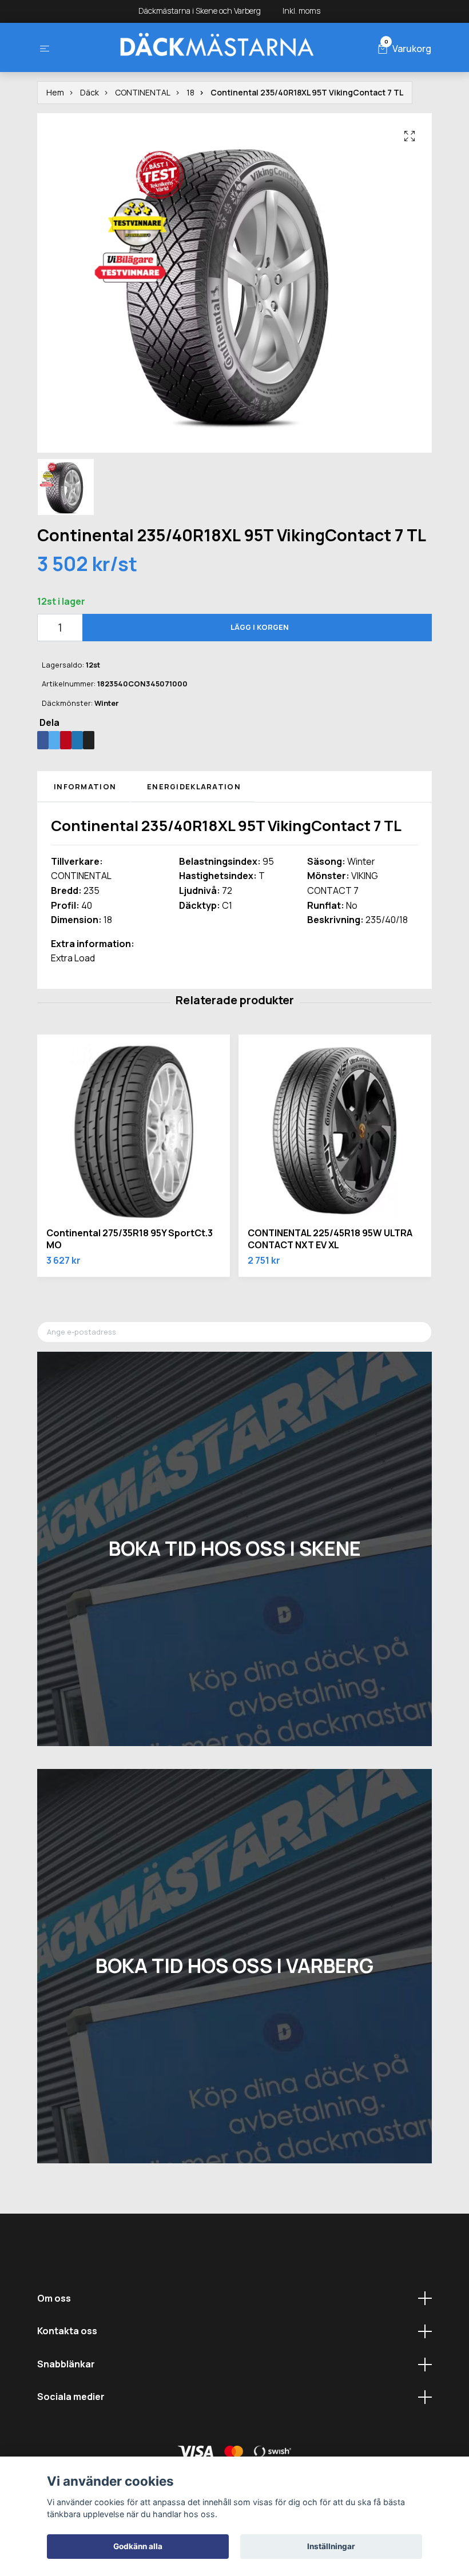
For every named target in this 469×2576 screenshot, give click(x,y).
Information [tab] (85, 786)
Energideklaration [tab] (194, 786)
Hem (55, 92)
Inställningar (331, 2546)
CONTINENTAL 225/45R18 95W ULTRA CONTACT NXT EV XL (330, 1239)
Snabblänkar (66, 2364)
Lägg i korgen (260, 627)
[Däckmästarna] (216, 47)
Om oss (54, 2298)
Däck (90, 92)
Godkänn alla (138, 2546)
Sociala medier (71, 2397)
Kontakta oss (67, 2331)
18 (190, 92)
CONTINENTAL (143, 92)
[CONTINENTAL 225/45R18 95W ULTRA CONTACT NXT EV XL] (335, 1131)
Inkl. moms (302, 11)
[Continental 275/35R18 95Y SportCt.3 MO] (134, 1131)
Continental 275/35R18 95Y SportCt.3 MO (130, 1239)
